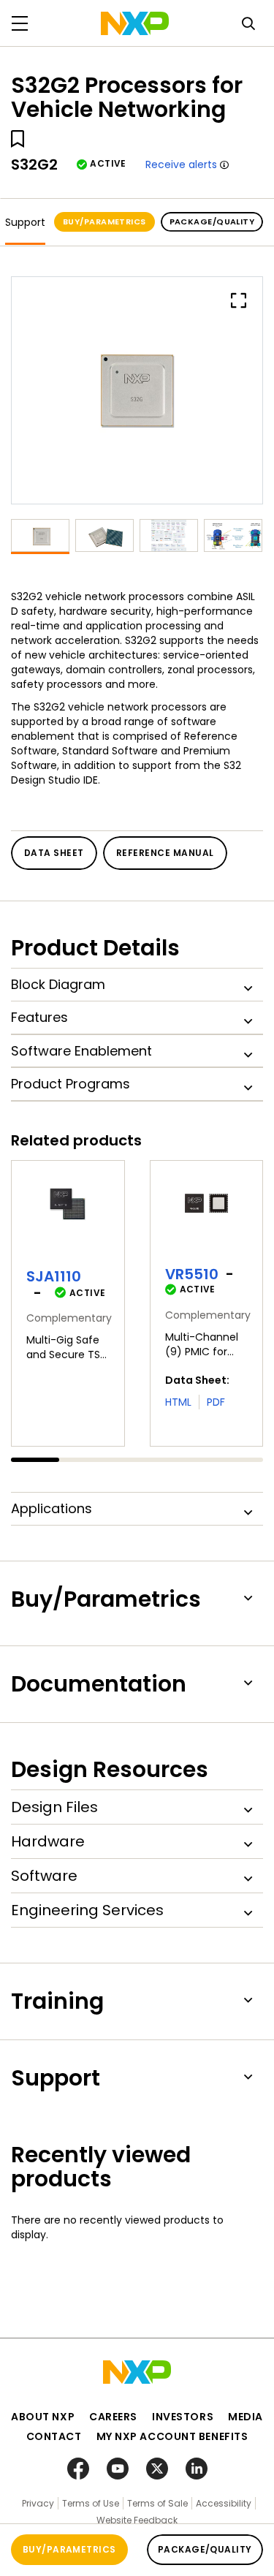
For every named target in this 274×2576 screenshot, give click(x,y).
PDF (216, 1402)
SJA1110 (54, 1276)
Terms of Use (91, 2503)
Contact (54, 2436)
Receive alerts (181, 164)
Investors (183, 2417)
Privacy (38, 2503)
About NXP (43, 2417)
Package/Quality (212, 221)
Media (246, 2417)
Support (25, 222)
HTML (178, 1402)
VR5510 (192, 1274)
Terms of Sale (157, 2503)
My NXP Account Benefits (172, 2436)
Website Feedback (137, 2520)
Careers (113, 2417)
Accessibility (224, 2503)
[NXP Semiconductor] (135, 23)
